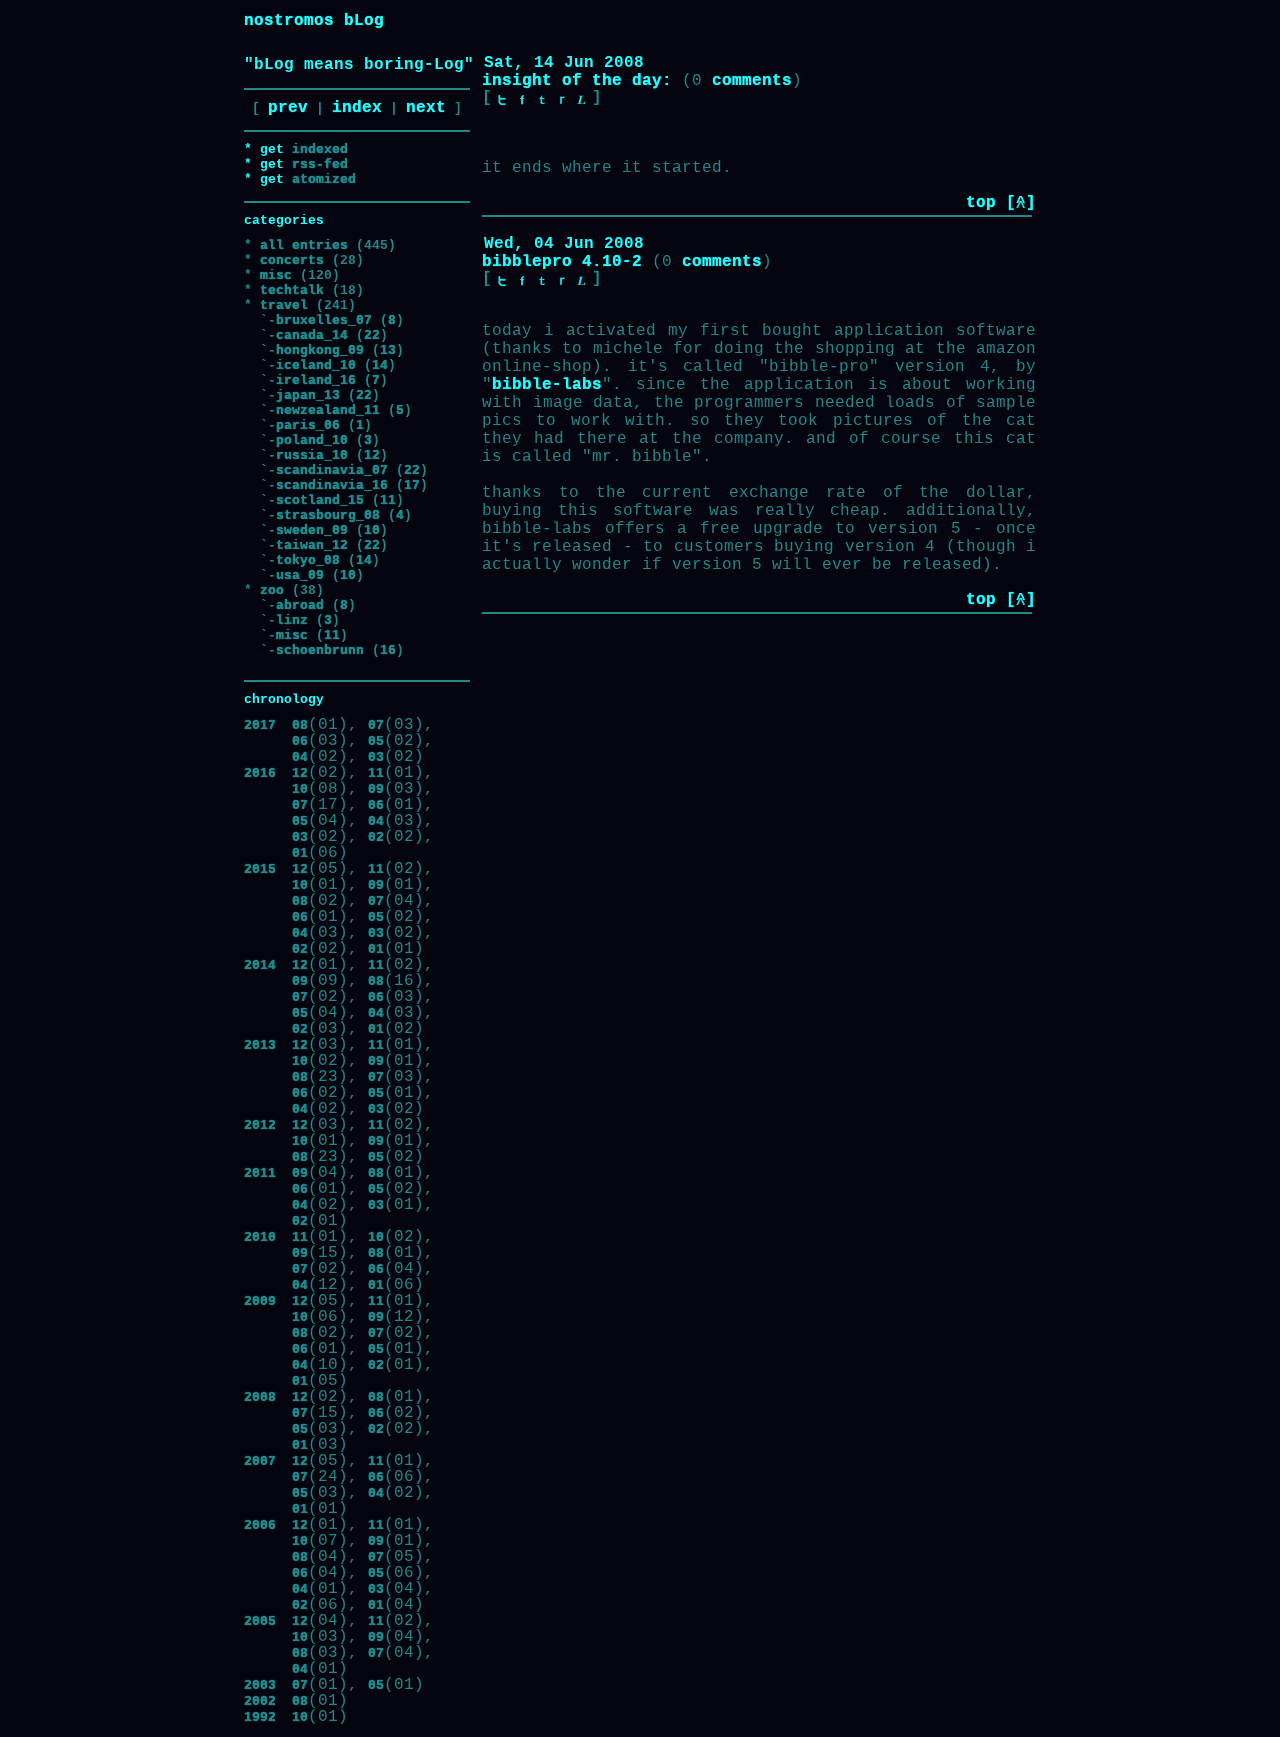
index (357, 108)
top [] (1001, 203)
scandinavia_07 (332, 470)
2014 (260, 965)
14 (380, 365)
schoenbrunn (320, 650)
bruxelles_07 (324, 320)
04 (300, 757)
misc (276, 275)
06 (300, 741)
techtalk (292, 290)
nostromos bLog (314, 21)
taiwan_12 (312, 545)
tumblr (542, 100)
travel (284, 305)
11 (388, 500)
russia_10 (312, 455)
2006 (260, 1525)
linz (292, 620)
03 (376, 757)
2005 (260, 1621)
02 (376, 837)
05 (376, 741)
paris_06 (308, 425)
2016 (260, 773)
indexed (320, 149)
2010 (260, 1237)
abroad (300, 605)
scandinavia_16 (332, 485)
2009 (260, 1301)
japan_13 (308, 395)
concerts (292, 260)
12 (372, 455)
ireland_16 (316, 380)
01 (300, 853)
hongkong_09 (320, 350)
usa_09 (300, 575)
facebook (522, 100)
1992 (260, 1717)
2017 (260, 725)
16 (388, 650)
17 (412, 485)
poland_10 (312, 440)
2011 (260, 1173)
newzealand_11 (328, 410)
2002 (260, 1701)
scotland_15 (320, 500)
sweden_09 (312, 530)
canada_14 (312, 335)
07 (376, 725)
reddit (562, 100)
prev (288, 108)
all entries (304, 245)
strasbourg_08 (328, 515)
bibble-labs (547, 385)
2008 (260, 1397)
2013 (260, 1045)
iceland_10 (316, 365)
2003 (260, 1685)
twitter (502, 100)
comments (752, 81)
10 (372, 530)
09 (376, 789)
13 (388, 350)
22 (372, 335)
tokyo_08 (308, 560)
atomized (324, 179)
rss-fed (320, 164)
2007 (260, 1461)
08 (300, 725)
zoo (272, 590)
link (582, 100)
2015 (260, 869)
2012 (260, 1125)
